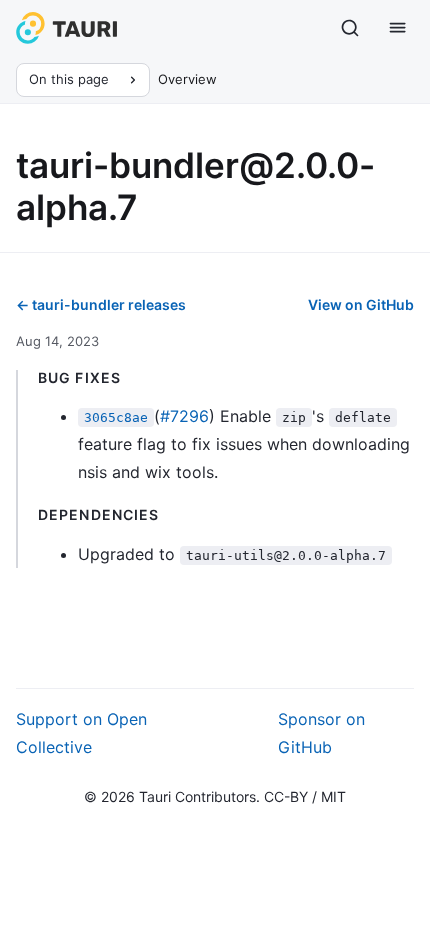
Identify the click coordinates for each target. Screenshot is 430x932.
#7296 (184, 416)
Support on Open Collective (81, 733)
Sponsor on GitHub (321, 733)
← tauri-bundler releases (101, 304)
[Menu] (398, 28)
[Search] (350, 28)
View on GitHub (361, 304)
